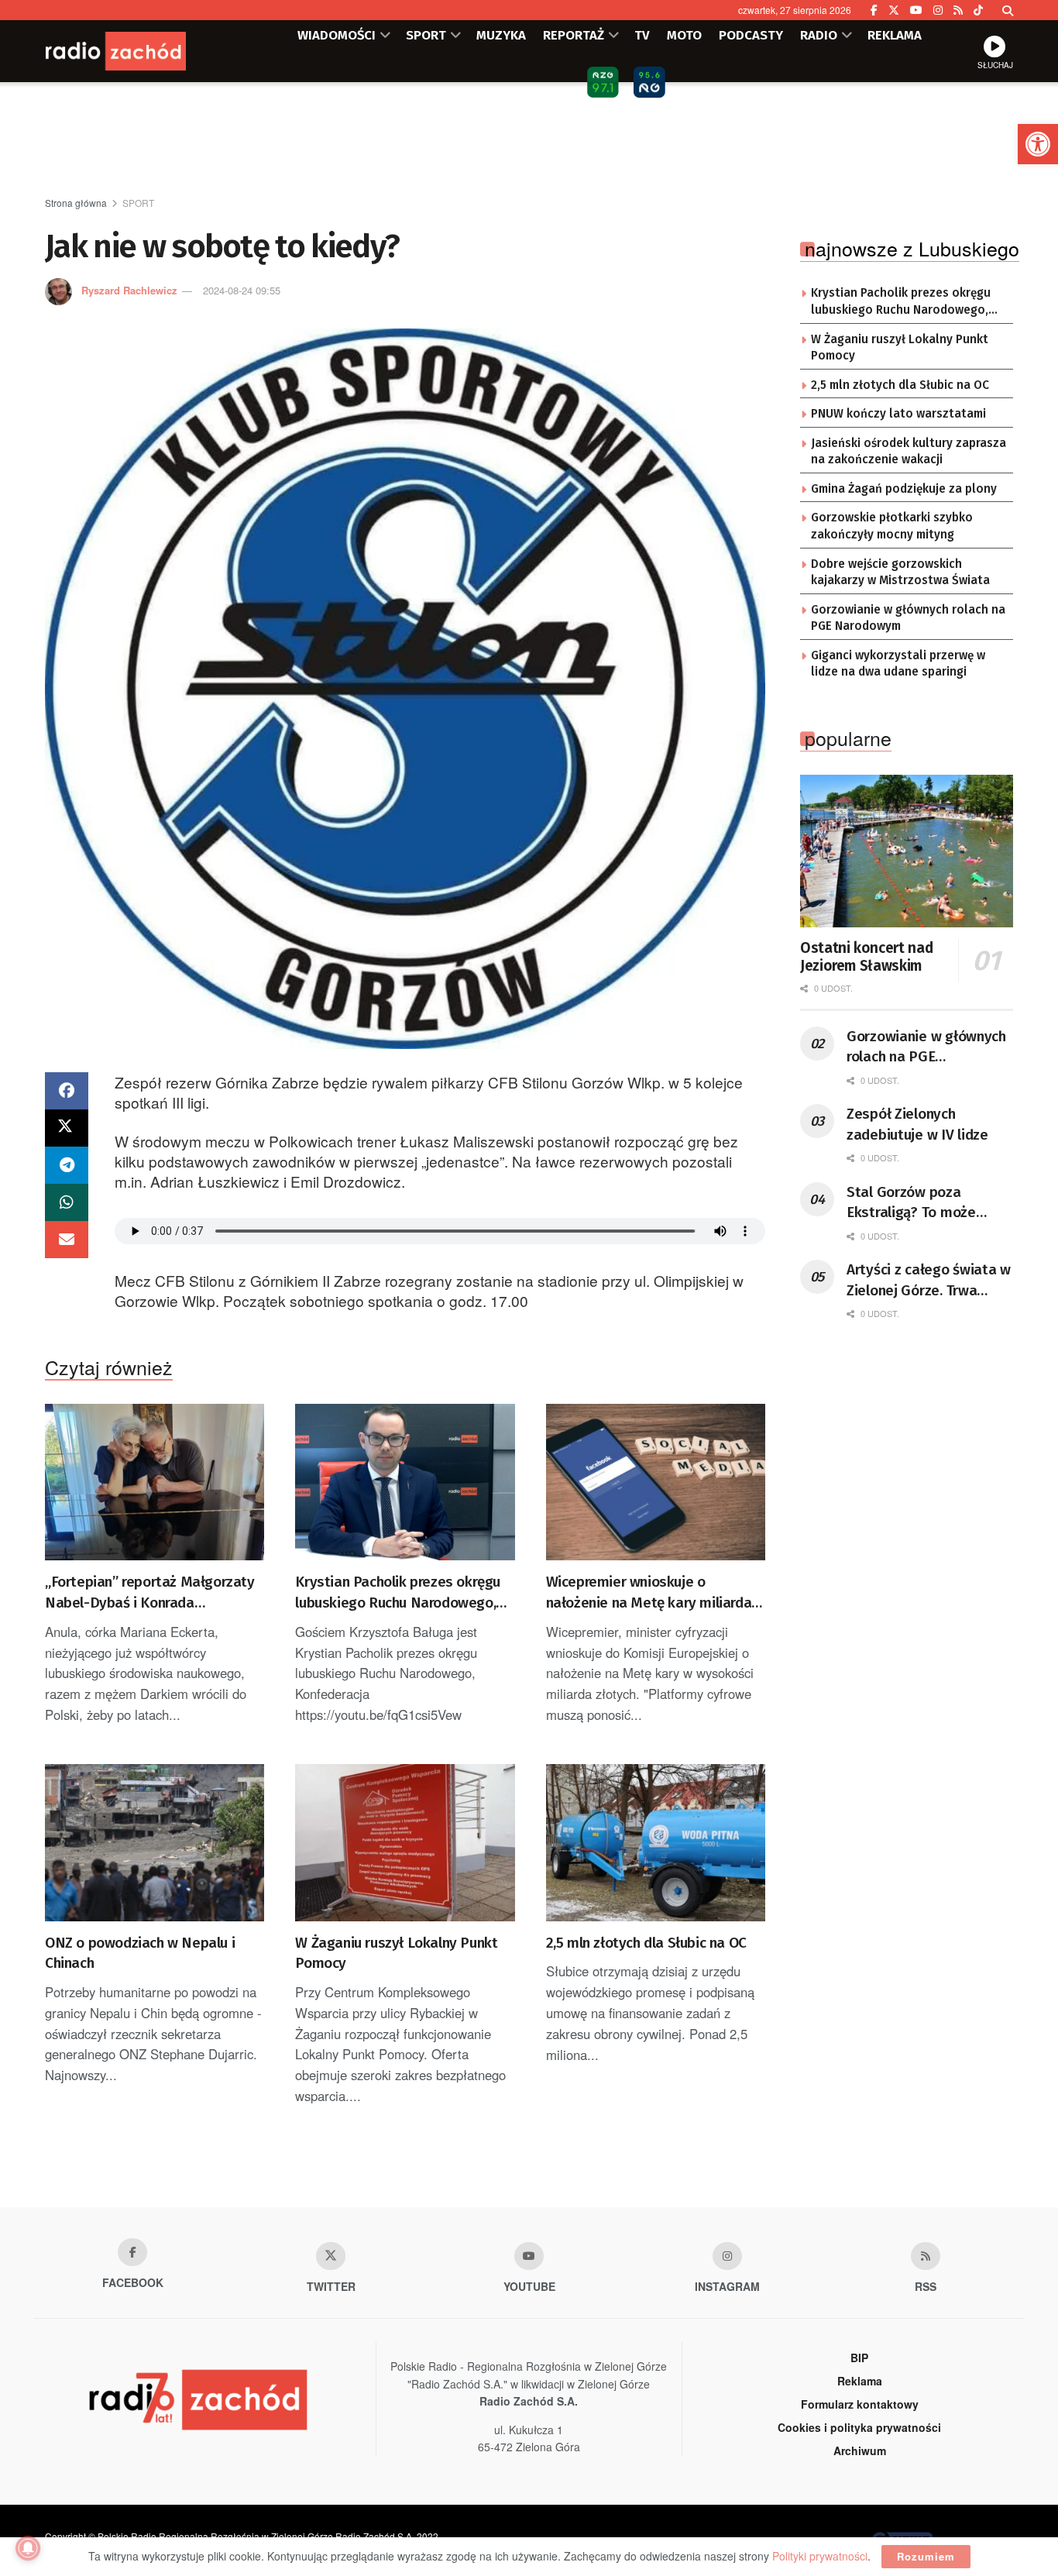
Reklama (860, 2381)
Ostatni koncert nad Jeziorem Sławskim (866, 957)
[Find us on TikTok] (978, 10)
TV (642, 35)
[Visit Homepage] (138, 51)
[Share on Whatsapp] (67, 1202)
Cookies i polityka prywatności (859, 2427)
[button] (1038, 144)
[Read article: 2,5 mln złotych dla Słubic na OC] (656, 1843)
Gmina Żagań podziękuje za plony (904, 489)
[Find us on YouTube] (916, 10)
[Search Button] (1008, 10)
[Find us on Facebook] (874, 10)
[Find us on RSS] (958, 10)
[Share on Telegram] (67, 1165)
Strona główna (76, 203)
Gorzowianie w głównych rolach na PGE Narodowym (908, 618)
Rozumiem (926, 2556)
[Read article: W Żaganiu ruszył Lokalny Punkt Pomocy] (405, 1843)
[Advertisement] (529, 140)
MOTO (684, 35)
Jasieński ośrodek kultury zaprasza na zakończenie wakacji (909, 452)
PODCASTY (751, 35)
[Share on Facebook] (67, 1091)
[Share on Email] (67, 1240)
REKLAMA (895, 35)
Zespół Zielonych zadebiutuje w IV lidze (917, 1124)
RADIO (819, 35)
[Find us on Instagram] (938, 10)
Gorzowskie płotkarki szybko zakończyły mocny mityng (892, 526)
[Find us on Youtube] (529, 2256)
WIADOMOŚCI (337, 35)
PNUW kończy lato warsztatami (898, 414)
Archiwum (860, 2450)
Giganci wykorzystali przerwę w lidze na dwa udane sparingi (898, 664)
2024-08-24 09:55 (242, 290)
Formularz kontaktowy (860, 2404)
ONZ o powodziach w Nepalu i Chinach (140, 1953)
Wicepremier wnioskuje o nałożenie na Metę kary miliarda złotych (649, 1593)
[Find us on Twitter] (894, 10)
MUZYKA (501, 35)
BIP (859, 2358)
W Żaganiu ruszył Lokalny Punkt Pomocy (396, 1953)
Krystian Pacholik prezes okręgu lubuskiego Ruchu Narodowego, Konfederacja (398, 1593)
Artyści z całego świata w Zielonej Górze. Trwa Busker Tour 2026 (929, 1281)
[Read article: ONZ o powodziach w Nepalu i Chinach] (155, 1843)
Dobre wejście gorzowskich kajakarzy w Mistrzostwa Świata (900, 573)
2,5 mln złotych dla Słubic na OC (646, 1943)
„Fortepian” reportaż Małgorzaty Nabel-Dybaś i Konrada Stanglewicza (150, 1593)
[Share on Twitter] (67, 1128)
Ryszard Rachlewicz (129, 290)
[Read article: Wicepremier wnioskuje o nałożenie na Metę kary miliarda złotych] (656, 1482)
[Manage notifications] (28, 2548)
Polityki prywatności (820, 2556)
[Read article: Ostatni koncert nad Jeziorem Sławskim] (907, 851)
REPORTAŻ (574, 35)
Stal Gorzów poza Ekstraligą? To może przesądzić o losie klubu (924, 1203)
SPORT (426, 35)
